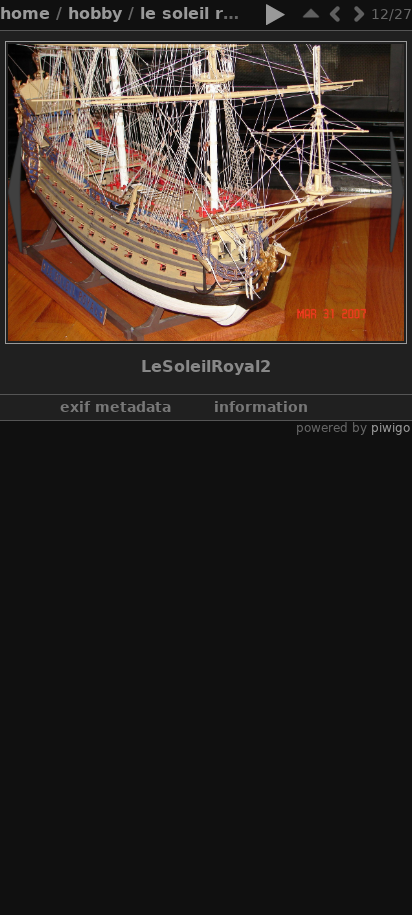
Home (25, 13)
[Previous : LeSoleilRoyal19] (335, 13)
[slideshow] (275, 18)
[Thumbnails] (311, 13)
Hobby (95, 13)
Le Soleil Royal (200, 13)
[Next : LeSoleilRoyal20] (359, 13)
